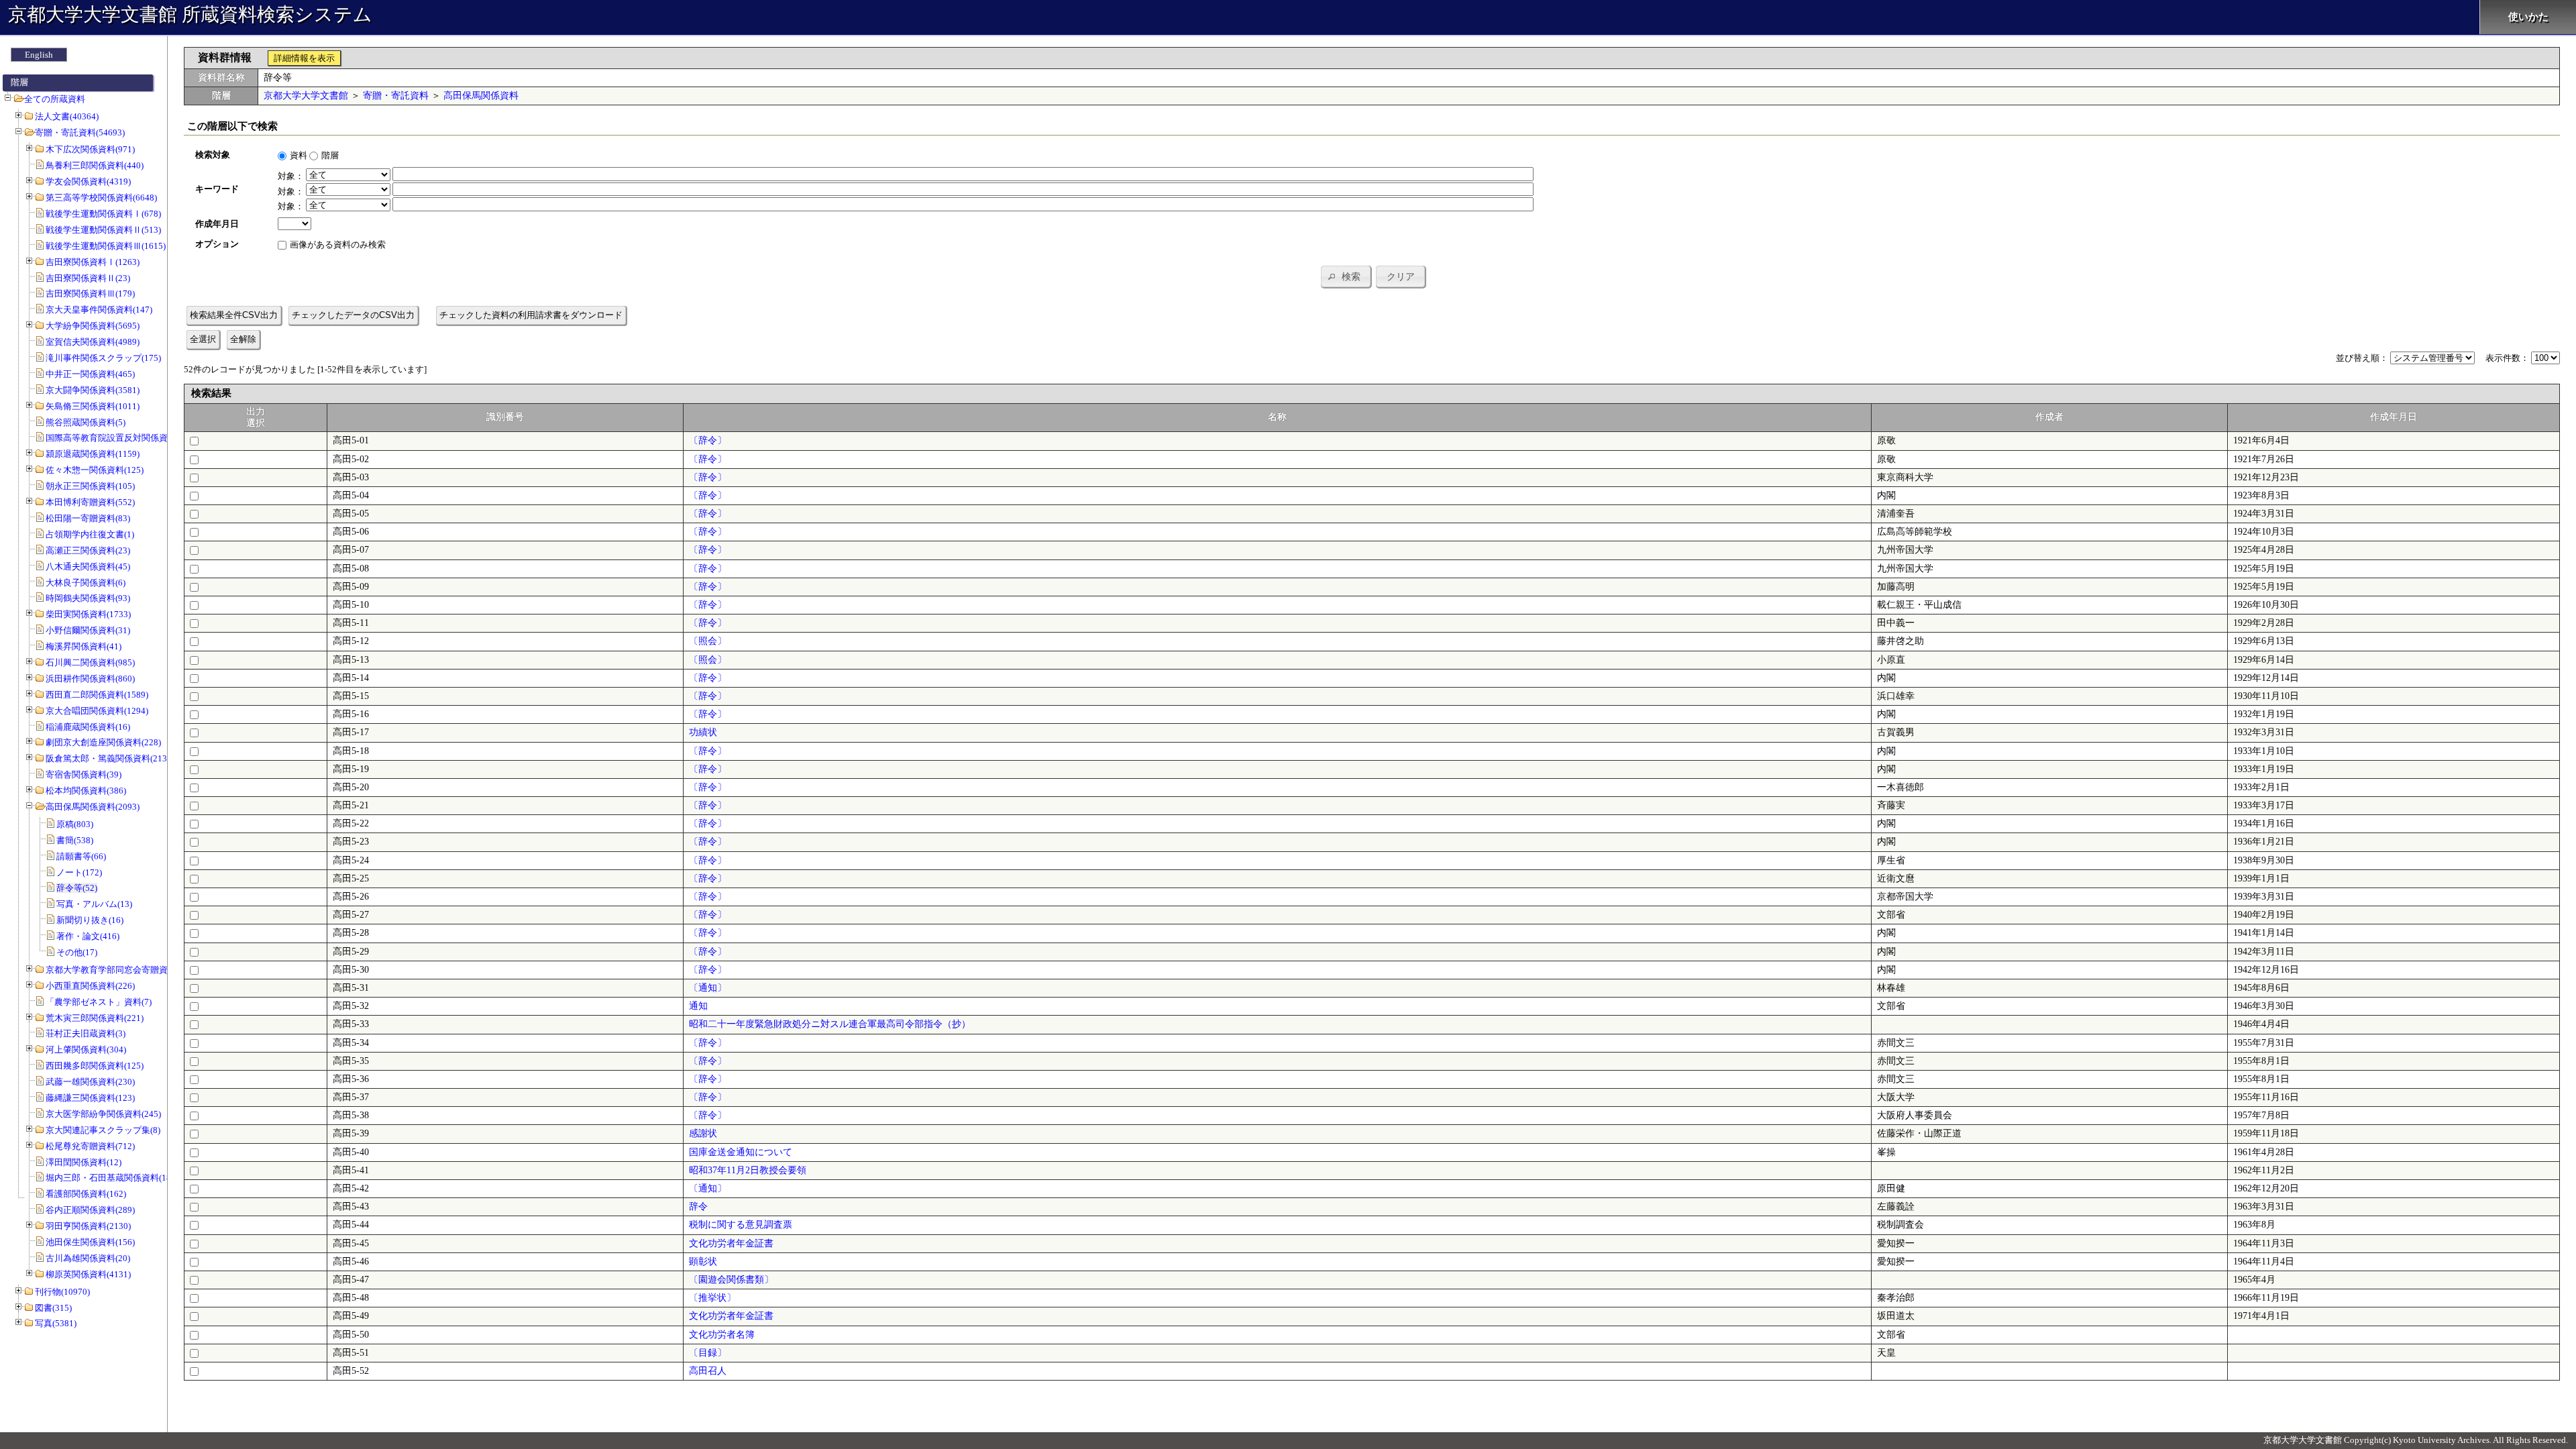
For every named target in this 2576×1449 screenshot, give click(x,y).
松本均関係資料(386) (86, 791)
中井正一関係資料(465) (90, 374)
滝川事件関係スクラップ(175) (103, 358)
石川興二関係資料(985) (90, 662)
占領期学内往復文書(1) (90, 534)
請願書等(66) (81, 856)
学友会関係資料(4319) (88, 181)
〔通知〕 (708, 988)
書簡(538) (75, 840)
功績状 (703, 732)
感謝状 (703, 1133)
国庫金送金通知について (741, 1152)
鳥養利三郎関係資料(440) (95, 165)
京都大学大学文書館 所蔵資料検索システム (190, 14)
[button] (1346, 276)
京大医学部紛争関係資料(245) (103, 1114)
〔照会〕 (708, 641)
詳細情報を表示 (304, 58)
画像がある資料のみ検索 (338, 245)
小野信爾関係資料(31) (88, 630)
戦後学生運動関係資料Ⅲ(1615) (106, 246)
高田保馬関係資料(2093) (93, 807)
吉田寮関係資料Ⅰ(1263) (93, 262)
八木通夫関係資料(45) (88, 567)
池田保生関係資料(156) (90, 1242)
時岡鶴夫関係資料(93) (88, 598)
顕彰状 (703, 1262)
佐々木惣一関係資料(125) (95, 470)
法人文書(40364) (67, 116)
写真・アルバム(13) (94, 904)
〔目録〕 (708, 1353)
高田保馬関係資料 (481, 96)
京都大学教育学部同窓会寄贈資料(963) (121, 970)
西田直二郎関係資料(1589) (97, 695)
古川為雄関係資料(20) (88, 1258)
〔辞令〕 (708, 440)
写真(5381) (56, 1323)
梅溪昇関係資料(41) (84, 646)
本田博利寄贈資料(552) (90, 502)
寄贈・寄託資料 (396, 96)
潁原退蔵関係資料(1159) (93, 454)
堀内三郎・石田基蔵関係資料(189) (112, 1178)
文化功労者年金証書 (731, 1243)
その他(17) (77, 952)
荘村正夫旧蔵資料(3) (86, 1033)
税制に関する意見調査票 (741, 1225)
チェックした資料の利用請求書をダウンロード (531, 315)
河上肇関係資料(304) (86, 1050)
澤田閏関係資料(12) (84, 1162)
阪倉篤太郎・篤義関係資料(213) (108, 758)
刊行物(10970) (62, 1292)
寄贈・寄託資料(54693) (80, 132)
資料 (299, 155)
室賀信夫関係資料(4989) (93, 342)
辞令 (698, 1206)
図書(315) (53, 1308)
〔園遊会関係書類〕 (731, 1280)
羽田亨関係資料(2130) (88, 1226)
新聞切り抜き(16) (90, 920)
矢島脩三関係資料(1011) (93, 406)
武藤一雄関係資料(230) (90, 1082)
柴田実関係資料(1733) (88, 614)
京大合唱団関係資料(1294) (97, 711)
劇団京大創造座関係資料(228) (103, 742)
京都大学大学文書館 (306, 96)
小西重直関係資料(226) (90, 986)
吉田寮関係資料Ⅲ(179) (90, 293)
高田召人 (708, 1371)
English (39, 55)
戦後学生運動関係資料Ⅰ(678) (103, 214)
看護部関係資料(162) (86, 1194)
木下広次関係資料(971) (90, 149)
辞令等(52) (77, 888)
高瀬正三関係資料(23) (88, 550)
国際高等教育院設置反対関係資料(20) (118, 438)
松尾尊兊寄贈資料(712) (90, 1146)
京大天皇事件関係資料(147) (99, 310)
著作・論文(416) (88, 936)
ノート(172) (79, 872)
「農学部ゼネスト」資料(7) (99, 1002)
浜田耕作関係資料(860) (90, 679)
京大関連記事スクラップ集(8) (103, 1130)
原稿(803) (75, 824)
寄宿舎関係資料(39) (84, 774)
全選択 (203, 339)
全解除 (243, 339)
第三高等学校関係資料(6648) (101, 198)
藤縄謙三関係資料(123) (90, 1098)
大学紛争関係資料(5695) (93, 326)
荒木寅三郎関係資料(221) (95, 1018)
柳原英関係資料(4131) (88, 1274)
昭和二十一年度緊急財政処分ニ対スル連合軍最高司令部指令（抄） (830, 1024)
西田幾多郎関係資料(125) (95, 1066)
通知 (698, 1006)
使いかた (2528, 17)
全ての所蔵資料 (55, 99)
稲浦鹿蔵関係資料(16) (88, 727)
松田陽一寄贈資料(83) (88, 518)
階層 (330, 155)
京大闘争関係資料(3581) (93, 390)
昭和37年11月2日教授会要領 (748, 1170)
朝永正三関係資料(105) (90, 486)
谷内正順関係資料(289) (90, 1210)
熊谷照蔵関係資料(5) (86, 422)
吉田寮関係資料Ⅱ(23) (88, 278)
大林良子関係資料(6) (86, 583)
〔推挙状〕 (712, 1298)
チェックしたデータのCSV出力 (353, 315)
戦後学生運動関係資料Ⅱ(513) (103, 230)
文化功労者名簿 (722, 1335)
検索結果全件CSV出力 (234, 315)
